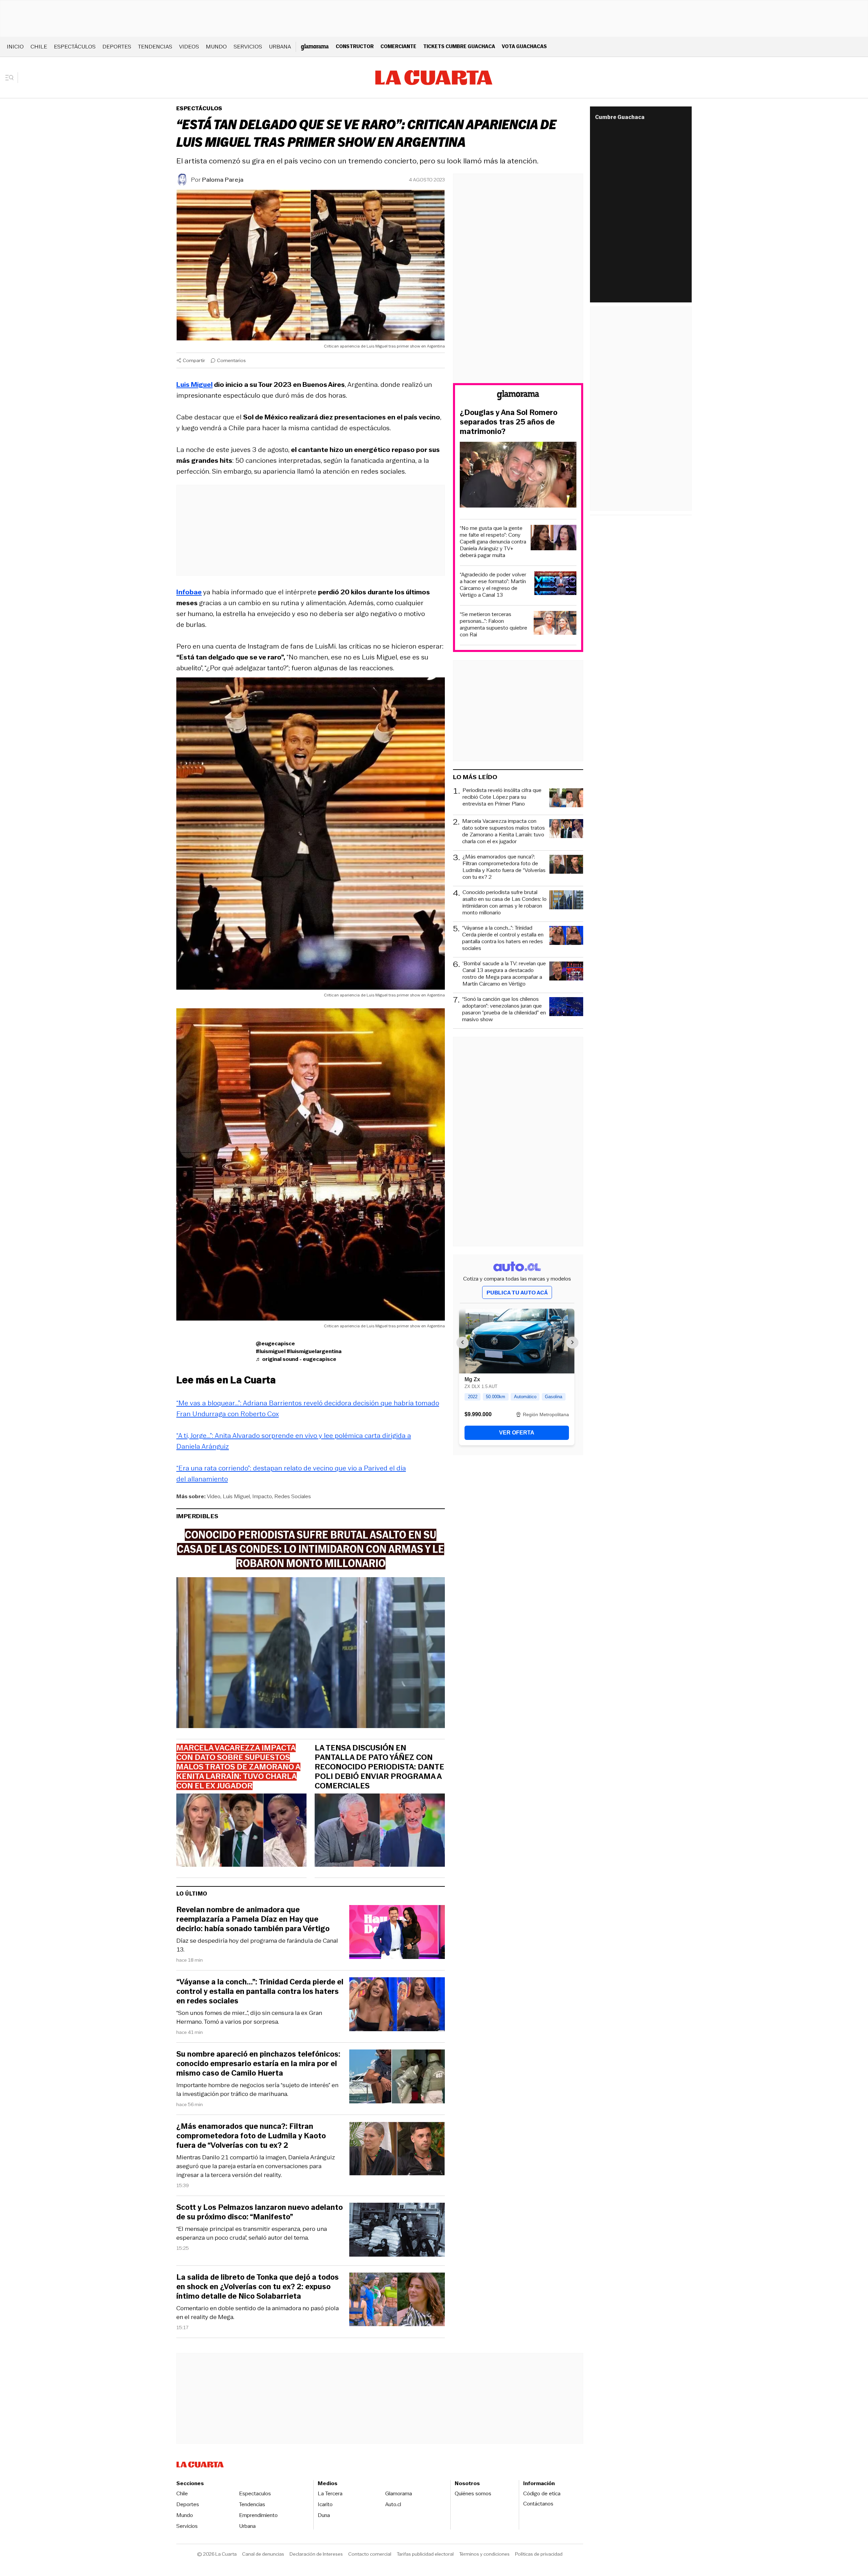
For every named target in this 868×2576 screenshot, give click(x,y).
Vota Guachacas (524, 46)
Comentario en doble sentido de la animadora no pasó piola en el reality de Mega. (258, 2313)
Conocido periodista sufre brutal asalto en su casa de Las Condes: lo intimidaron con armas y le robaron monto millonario (505, 903)
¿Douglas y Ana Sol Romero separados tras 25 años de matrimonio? (509, 422)
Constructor (355, 46)
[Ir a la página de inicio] (434, 78)
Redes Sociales (293, 1496)
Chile (39, 47)
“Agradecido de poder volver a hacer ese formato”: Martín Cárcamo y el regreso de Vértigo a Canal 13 (493, 585)
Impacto (262, 1496)
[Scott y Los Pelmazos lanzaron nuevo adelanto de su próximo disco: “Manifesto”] (397, 2231)
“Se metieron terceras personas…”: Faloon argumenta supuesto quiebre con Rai (494, 625)
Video (214, 1496)
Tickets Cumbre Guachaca (459, 46)
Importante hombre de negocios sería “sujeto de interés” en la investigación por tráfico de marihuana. (257, 2089)
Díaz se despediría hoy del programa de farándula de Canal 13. (257, 1945)
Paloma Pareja (223, 180)
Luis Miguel (236, 1496)
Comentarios (231, 360)
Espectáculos (75, 47)
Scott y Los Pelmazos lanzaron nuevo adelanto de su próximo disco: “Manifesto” (260, 2212)
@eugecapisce (275, 1343)
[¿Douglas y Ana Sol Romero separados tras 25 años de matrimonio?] (518, 476)
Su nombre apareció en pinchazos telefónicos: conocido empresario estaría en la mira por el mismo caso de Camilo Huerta (258, 2064)
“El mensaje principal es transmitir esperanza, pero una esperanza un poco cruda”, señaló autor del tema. (252, 2233)
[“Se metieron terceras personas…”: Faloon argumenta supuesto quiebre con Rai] (555, 624)
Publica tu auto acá (517, 1293)
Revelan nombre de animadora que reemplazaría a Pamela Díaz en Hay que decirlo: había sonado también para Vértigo (253, 1919)
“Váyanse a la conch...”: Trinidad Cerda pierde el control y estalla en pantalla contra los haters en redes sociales (260, 1992)
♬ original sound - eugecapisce (296, 1359)
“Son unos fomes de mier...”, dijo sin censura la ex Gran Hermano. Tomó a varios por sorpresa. (249, 2017)
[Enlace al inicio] (518, 396)
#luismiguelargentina (314, 1351)
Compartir (194, 360)
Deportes (117, 47)
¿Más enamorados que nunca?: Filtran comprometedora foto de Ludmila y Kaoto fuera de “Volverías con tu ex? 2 (251, 2136)
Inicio (15, 47)
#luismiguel (271, 1351)
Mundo (216, 47)
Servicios (248, 47)
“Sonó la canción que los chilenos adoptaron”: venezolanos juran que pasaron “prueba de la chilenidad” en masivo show (504, 1009)
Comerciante (398, 46)
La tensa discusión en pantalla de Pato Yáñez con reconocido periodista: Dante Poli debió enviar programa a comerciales (379, 1767)
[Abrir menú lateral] (12, 78)
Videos (189, 47)
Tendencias (155, 47)
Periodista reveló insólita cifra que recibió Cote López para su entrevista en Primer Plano (502, 797)
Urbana (280, 47)
